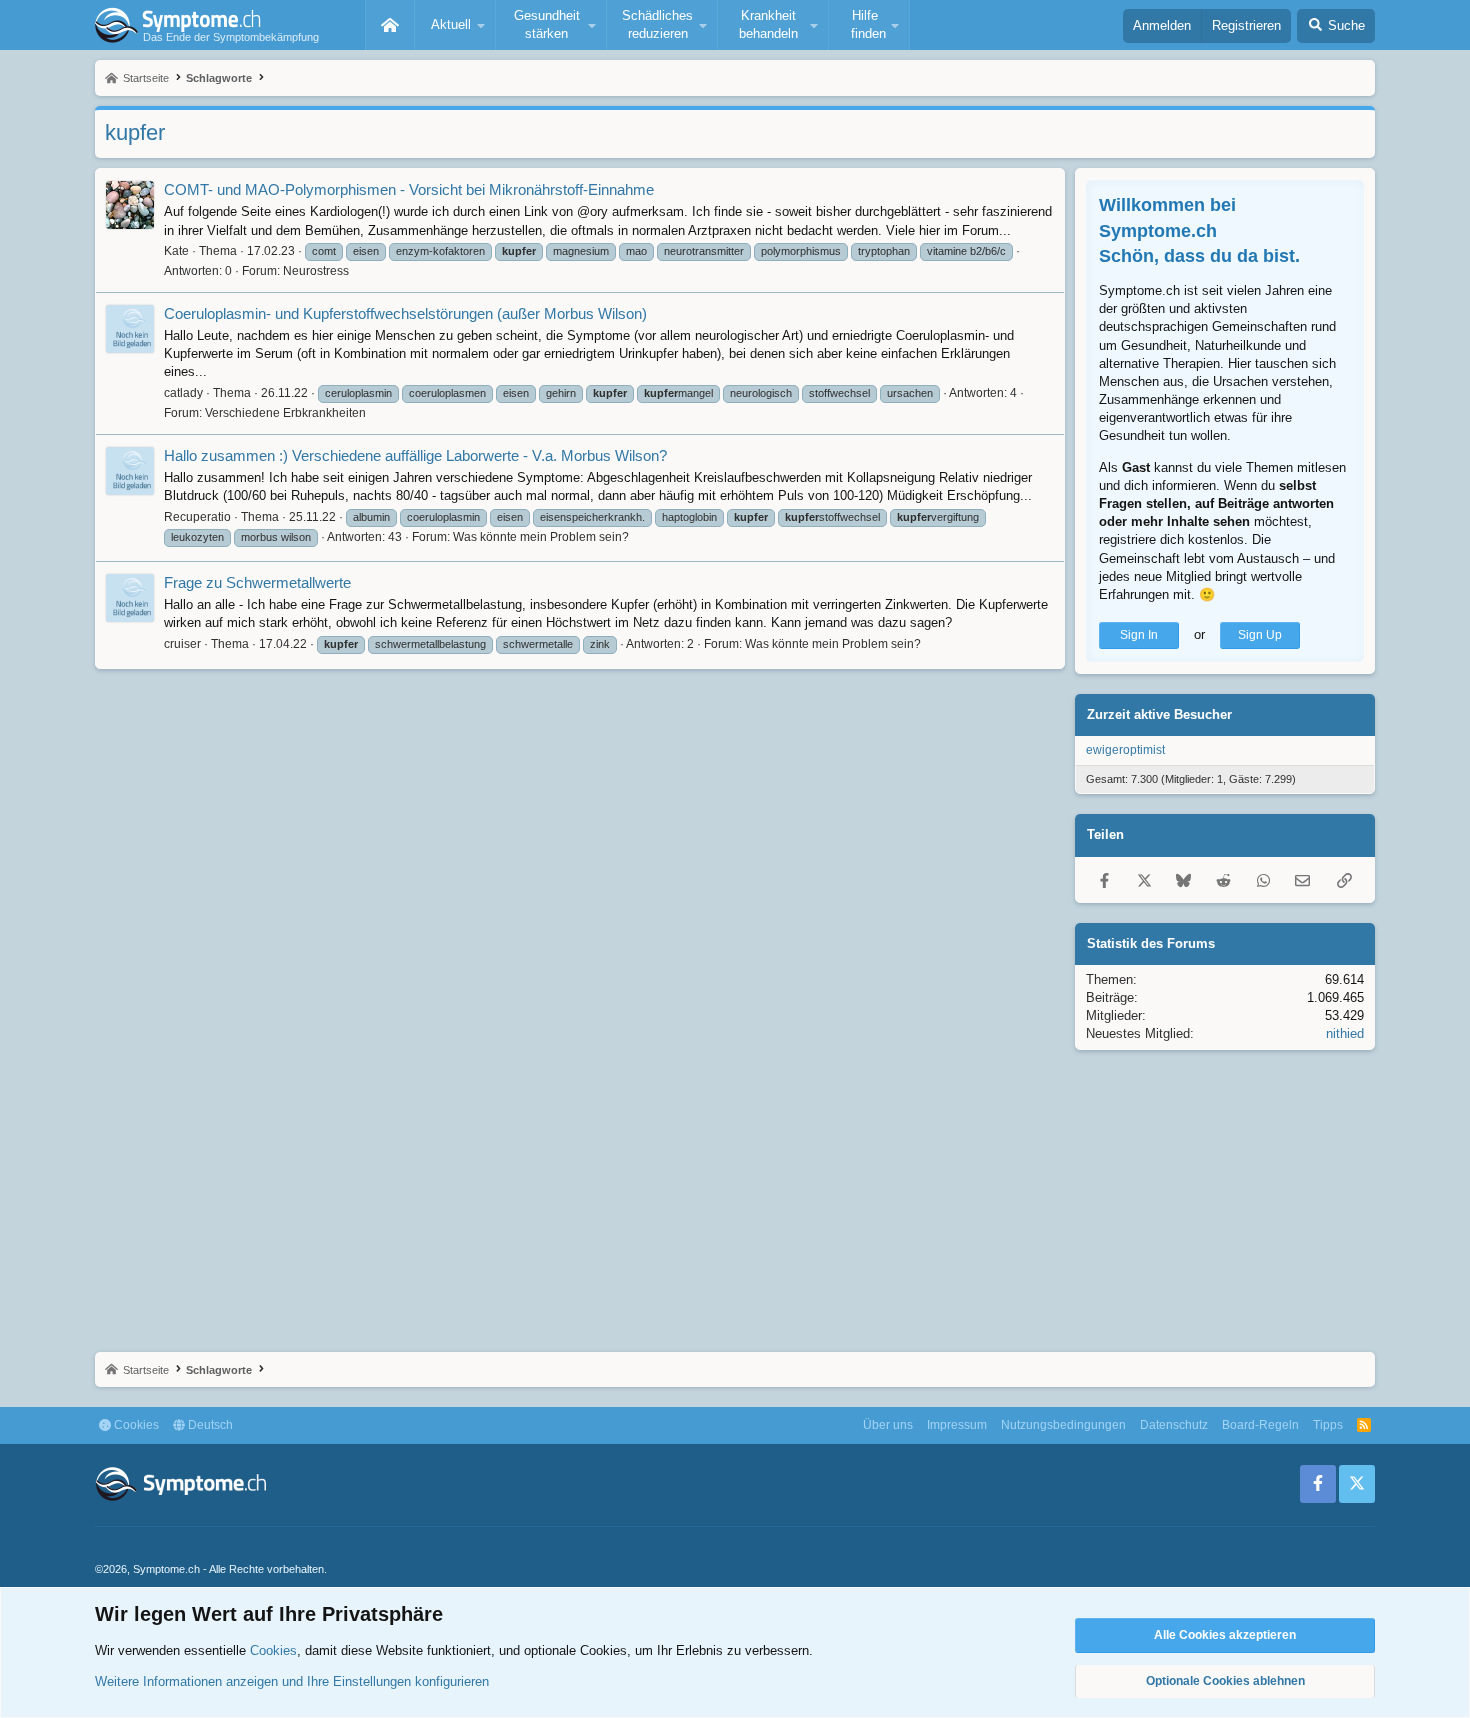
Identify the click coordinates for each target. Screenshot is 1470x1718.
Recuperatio (197, 517)
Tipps (1328, 1425)
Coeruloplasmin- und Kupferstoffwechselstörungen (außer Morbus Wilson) (405, 313)
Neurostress (316, 271)
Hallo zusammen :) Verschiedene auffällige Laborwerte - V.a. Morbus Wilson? (415, 455)
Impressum (957, 1425)
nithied (1345, 1033)
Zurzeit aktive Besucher (1159, 714)
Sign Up (1260, 635)
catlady (183, 393)
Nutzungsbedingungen (1063, 1425)
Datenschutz (1174, 1425)
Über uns (888, 1425)
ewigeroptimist (1125, 750)
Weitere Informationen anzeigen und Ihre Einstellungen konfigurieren (292, 1681)
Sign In (1139, 635)
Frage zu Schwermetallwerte (257, 582)
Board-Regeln (1260, 1425)
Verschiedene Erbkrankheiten (285, 413)
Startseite (390, 25)
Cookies (135, 1425)
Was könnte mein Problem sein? (541, 537)
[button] (455, 25)
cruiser (182, 644)
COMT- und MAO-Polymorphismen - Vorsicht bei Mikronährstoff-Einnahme (409, 189)
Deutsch (209, 1425)
